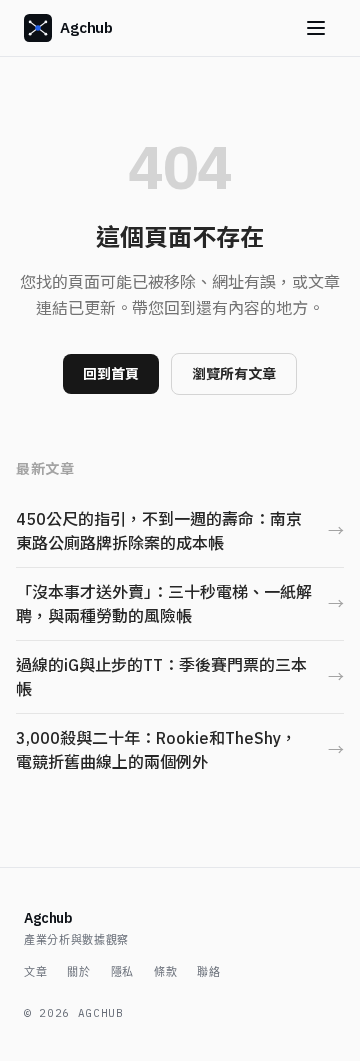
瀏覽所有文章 (234, 374)
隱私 (122, 972)
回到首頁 (111, 374)
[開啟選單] (316, 28)
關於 (78, 972)
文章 (35, 972)
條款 (165, 972)
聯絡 (208, 972)
